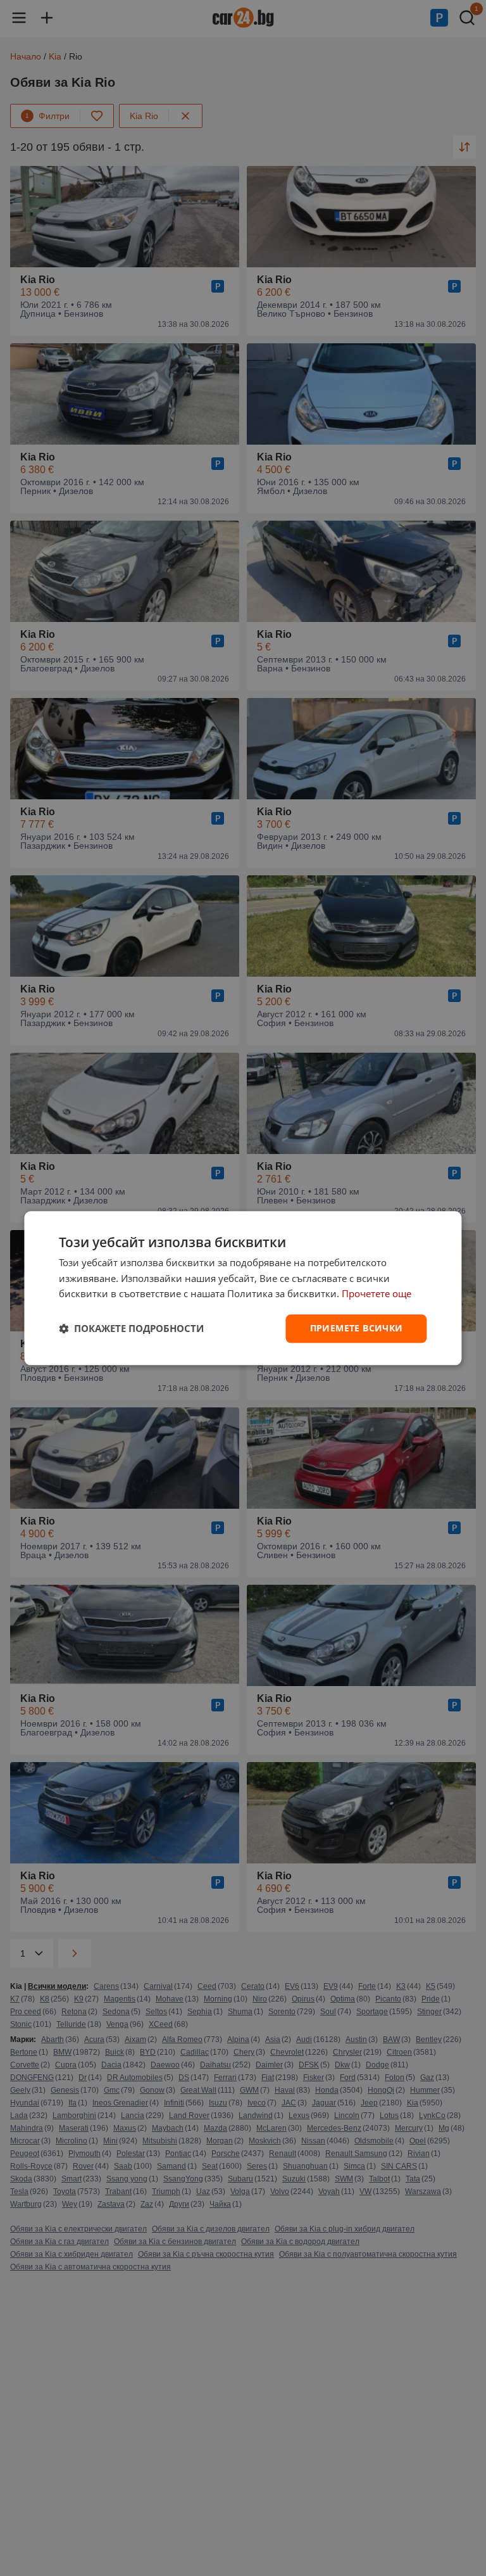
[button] (131, 1329)
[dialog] (243, 1288)
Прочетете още (377, 1294)
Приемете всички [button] (357, 1328)
